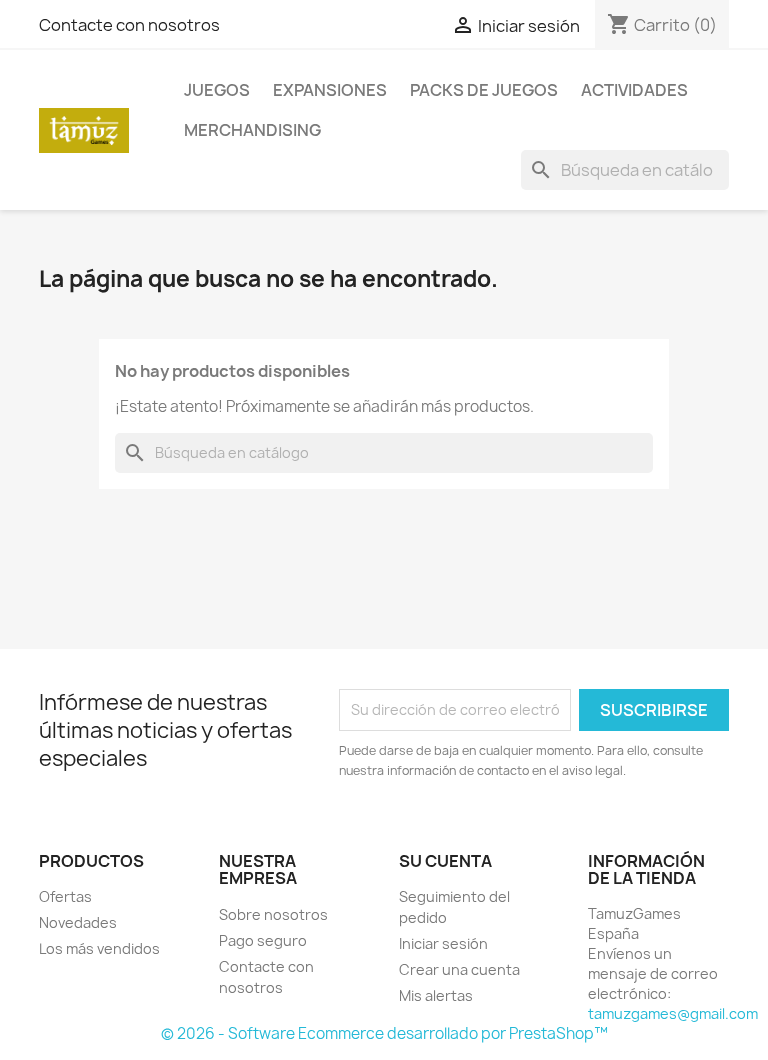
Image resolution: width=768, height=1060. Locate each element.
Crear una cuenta (459, 969)
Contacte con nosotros (129, 25)
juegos (217, 90)
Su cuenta (445, 861)
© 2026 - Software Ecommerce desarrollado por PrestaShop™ (384, 1033)
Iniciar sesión (443, 943)
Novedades (78, 922)
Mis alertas (436, 995)
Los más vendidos (99, 948)
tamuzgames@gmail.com (673, 1013)
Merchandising (252, 130)
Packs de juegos (484, 90)
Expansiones (330, 90)
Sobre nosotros (273, 914)
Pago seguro (263, 940)
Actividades (634, 90)
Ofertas (65, 896)
